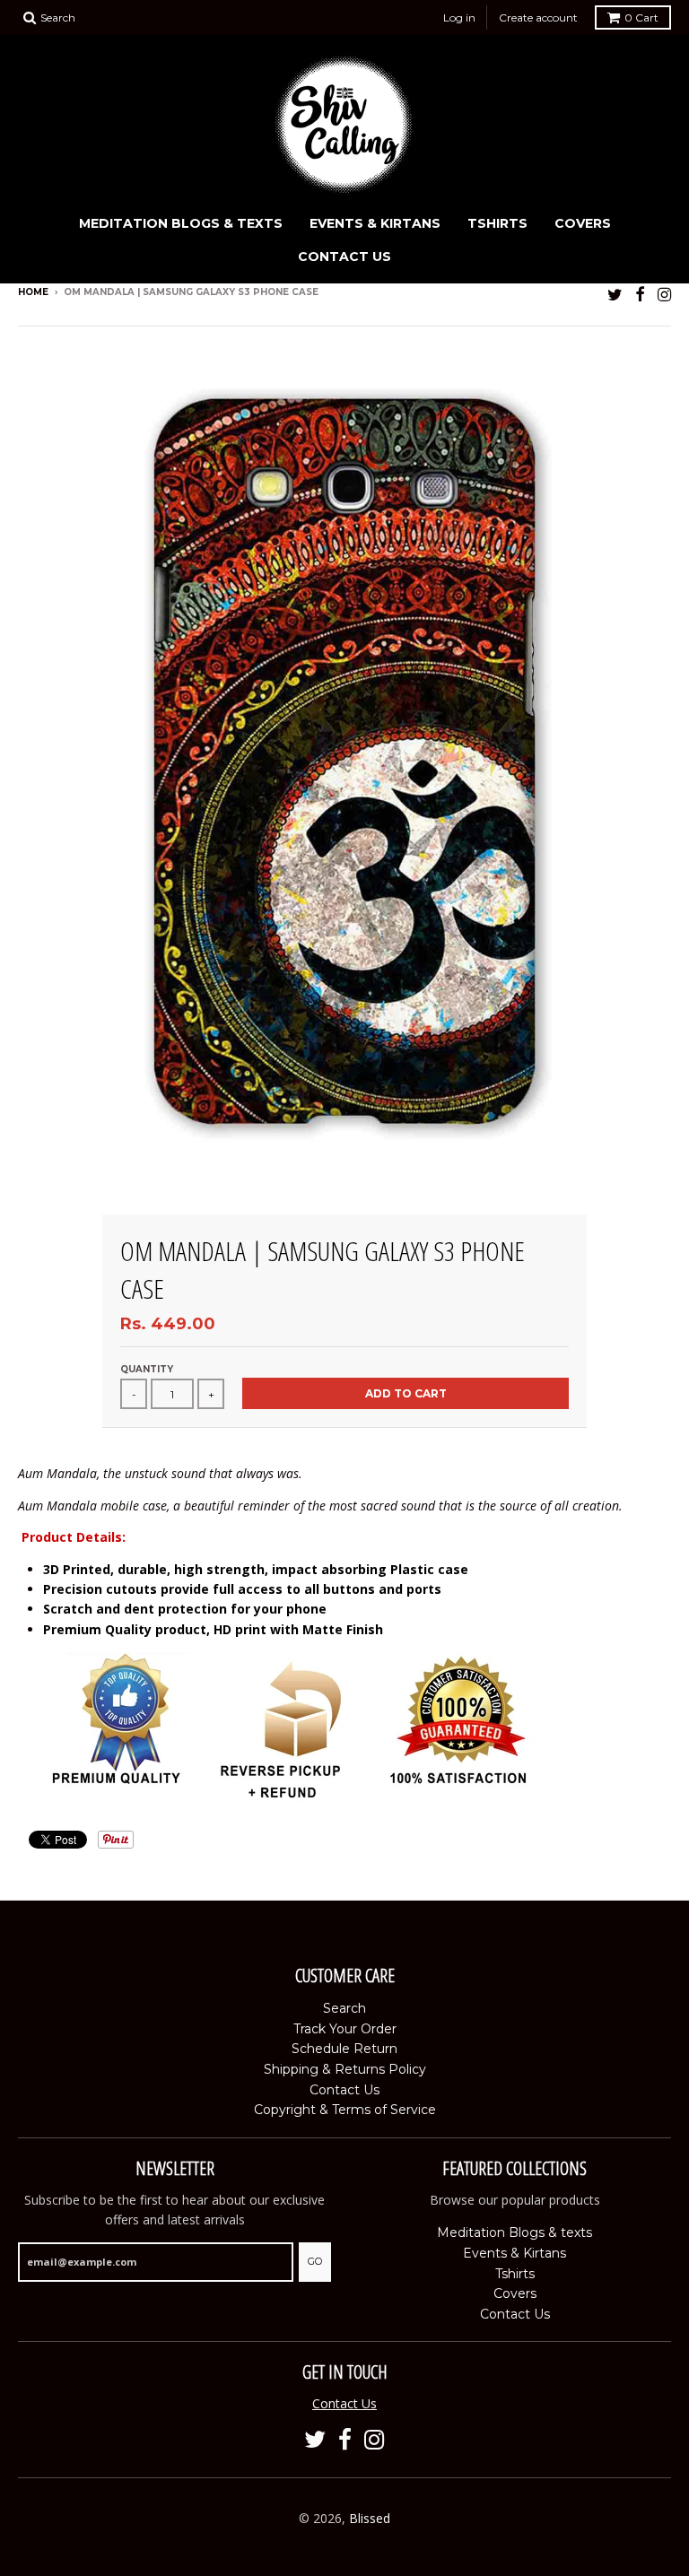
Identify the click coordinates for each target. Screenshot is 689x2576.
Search (344, 2008)
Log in (459, 17)
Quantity (147, 1369)
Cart (641, 17)
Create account (538, 17)
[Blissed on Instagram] (664, 294)
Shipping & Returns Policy (345, 2069)
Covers (583, 223)
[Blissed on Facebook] (640, 294)
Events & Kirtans (375, 223)
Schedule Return (344, 2049)
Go (315, 2261)
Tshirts (497, 223)
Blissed (370, 2518)
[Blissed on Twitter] (615, 294)
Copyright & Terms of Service (345, 2110)
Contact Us (344, 257)
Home (33, 292)
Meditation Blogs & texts (181, 223)
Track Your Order (345, 2029)
